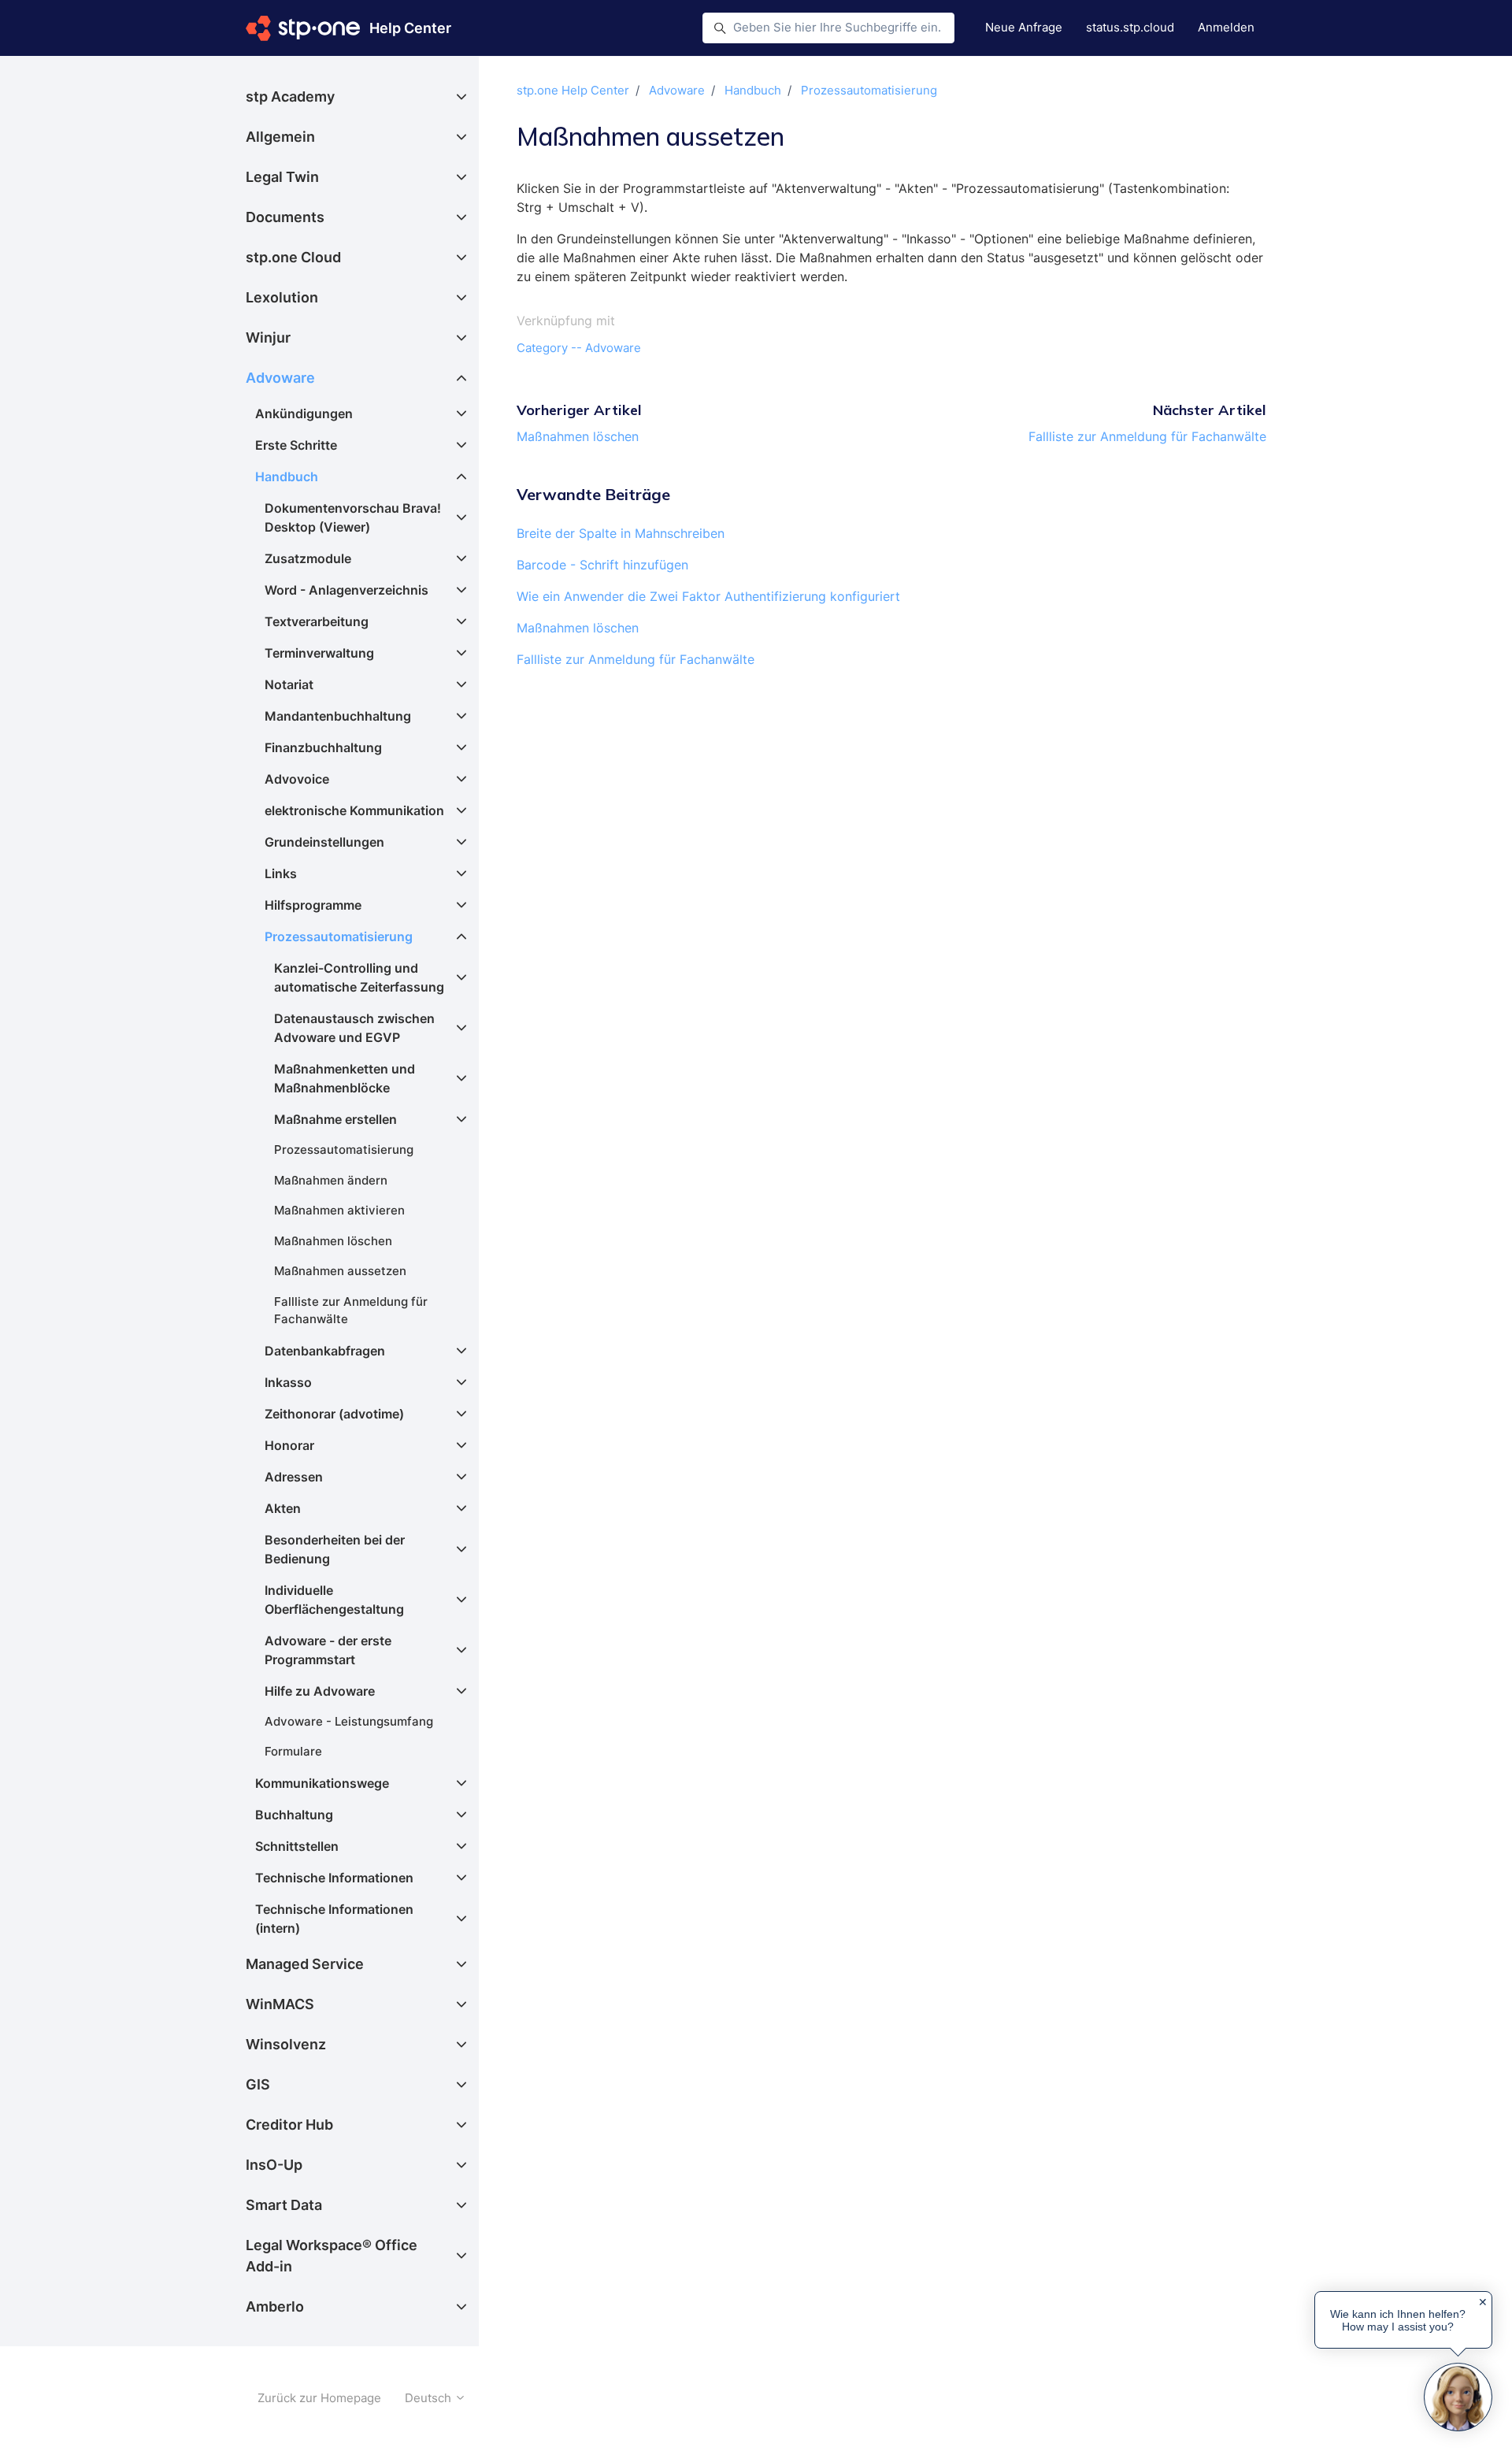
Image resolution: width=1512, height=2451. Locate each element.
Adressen (294, 1477)
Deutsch (430, 2398)
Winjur (268, 337)
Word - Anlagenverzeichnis (346, 590)
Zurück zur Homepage (319, 2398)
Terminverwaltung (319, 653)
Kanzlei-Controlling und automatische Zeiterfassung (359, 977)
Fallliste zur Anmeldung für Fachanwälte (1147, 436)
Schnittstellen (297, 1846)
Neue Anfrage (1024, 27)
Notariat (289, 684)
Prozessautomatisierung (869, 90)
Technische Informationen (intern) (334, 1919)
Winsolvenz (286, 2044)
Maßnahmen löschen (578, 436)
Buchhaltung (294, 1815)
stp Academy (290, 96)
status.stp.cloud (1130, 27)
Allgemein (280, 137)
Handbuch (753, 90)
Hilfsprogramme (313, 905)
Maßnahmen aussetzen (340, 1271)
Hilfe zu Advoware (320, 1691)
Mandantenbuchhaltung (338, 716)
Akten (283, 1508)
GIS (258, 2084)
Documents (285, 217)
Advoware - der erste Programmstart (328, 1650)
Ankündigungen (304, 413)
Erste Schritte (296, 445)
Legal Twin (282, 177)
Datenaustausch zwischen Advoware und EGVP (354, 1028)
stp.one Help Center (573, 90)
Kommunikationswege (322, 1783)
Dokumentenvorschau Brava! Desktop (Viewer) (353, 517)
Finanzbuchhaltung (323, 747)
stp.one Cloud (293, 257)
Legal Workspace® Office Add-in (332, 2256)
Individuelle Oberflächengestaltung (334, 1600)
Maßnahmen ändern (331, 1180)
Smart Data (284, 2205)
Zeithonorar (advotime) (334, 1414)
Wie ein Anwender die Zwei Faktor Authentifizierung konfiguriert (708, 596)
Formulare (293, 1751)
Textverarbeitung (317, 621)
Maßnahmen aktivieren (339, 1210)
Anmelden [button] (1226, 27)
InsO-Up (274, 2165)
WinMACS (280, 2004)
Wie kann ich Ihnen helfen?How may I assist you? (1398, 2320)
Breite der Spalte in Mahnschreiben (621, 533)
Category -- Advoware (579, 348)
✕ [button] (1483, 2302)
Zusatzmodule (308, 558)
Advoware (677, 90)
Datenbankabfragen (325, 1351)
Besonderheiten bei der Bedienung (335, 1549)
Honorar (289, 1445)
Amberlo (275, 2306)
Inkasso (288, 1382)
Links (281, 873)
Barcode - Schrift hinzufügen (602, 565)
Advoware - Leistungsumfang (349, 1721)
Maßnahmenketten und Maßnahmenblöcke (345, 1078)
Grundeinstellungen (324, 842)
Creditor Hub (289, 2125)
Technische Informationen (334, 1878)
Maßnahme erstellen (335, 1119)
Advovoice (297, 779)
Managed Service (305, 1964)
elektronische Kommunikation (354, 810)
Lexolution (282, 297)
